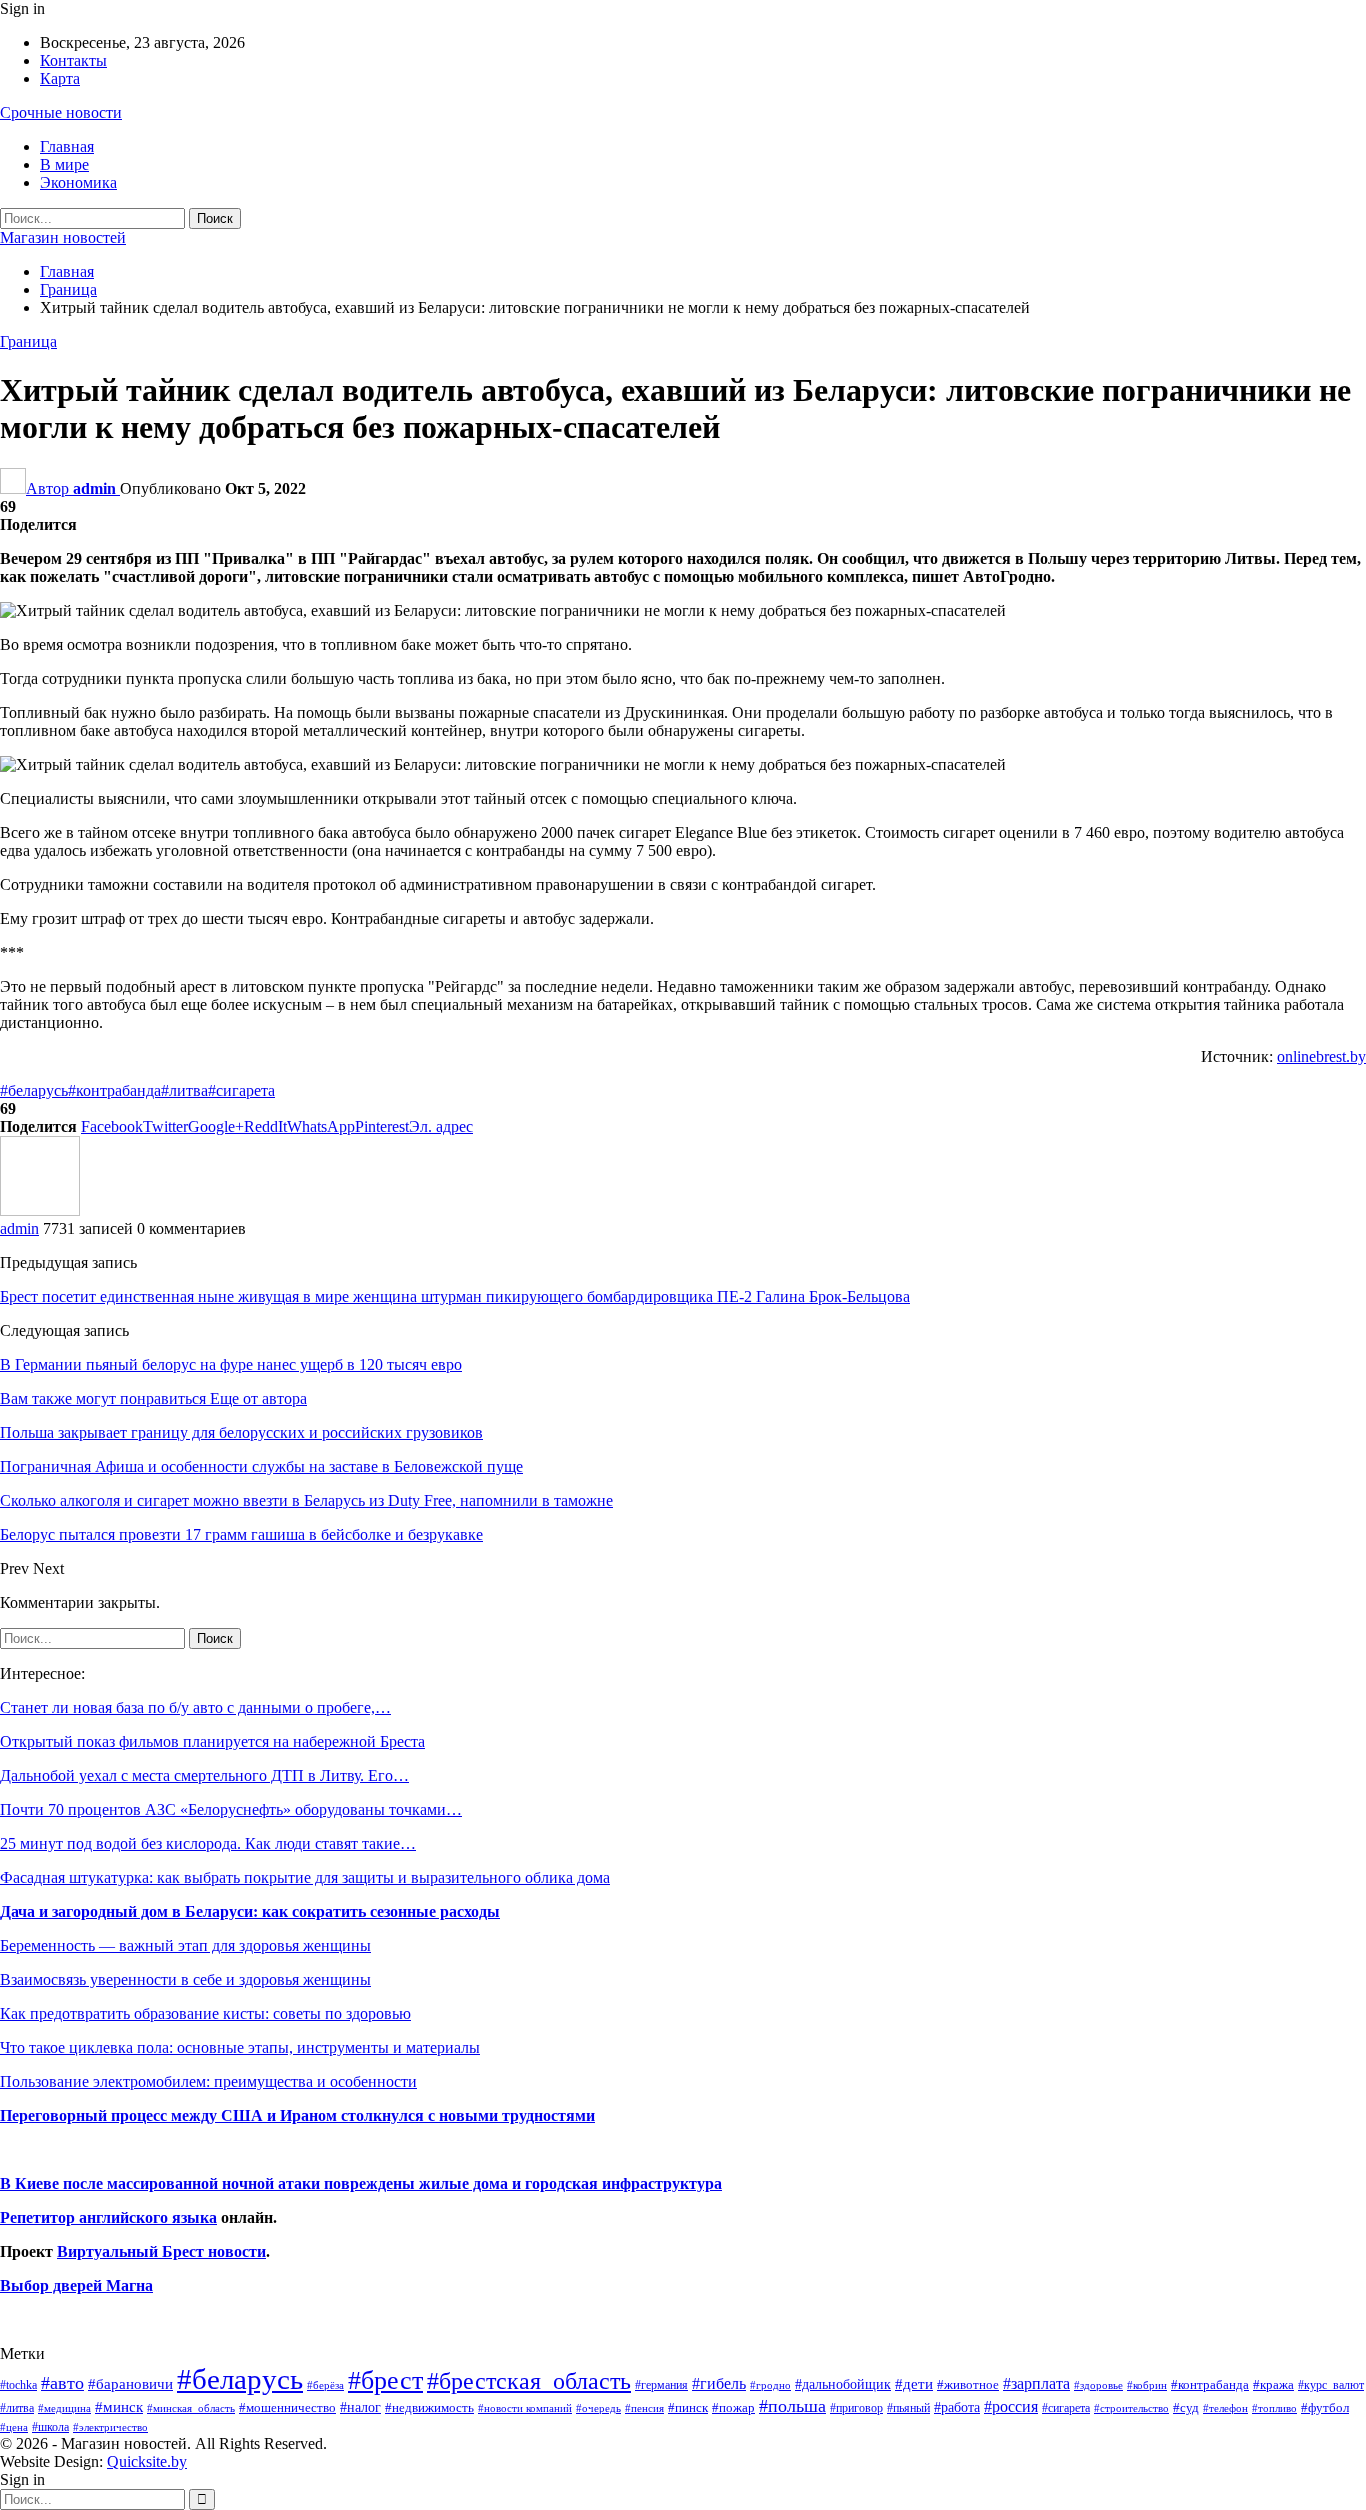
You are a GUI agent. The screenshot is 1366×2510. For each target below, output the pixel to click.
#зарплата (1036, 2383)
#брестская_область (529, 2380)
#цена (14, 2427)
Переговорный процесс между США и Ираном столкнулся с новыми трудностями (297, 2115)
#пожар (733, 2407)
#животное (968, 2384)
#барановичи (130, 2384)
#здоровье (1098, 2385)
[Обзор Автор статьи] (40, 1210)
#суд (1186, 2407)
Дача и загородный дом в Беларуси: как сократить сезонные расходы (250, 1911)
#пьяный (908, 2408)
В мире (64, 164)
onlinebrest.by (1321, 1056)
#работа (957, 2407)
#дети (914, 2384)
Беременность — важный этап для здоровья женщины (185, 1945)
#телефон (1225, 2408)
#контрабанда (114, 1090)
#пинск (688, 2408)
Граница (28, 341)
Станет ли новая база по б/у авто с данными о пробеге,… (195, 1707)
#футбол (1325, 2407)
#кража (1273, 2384)
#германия (661, 2385)
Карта (60, 78)
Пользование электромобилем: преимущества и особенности (208, 2081)
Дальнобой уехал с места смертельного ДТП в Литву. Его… (204, 1775)
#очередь (598, 2408)
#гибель (719, 2383)
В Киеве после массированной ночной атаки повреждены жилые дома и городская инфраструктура (361, 2183)
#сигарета (241, 1090)
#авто (62, 2383)
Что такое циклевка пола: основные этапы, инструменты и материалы (240, 2047)
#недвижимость (429, 2407)
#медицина (64, 2408)
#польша (792, 2406)
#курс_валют (1331, 2385)
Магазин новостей (63, 237)
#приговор (856, 2408)
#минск (119, 2406)
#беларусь (34, 1090)
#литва (184, 1090)
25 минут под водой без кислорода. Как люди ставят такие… (208, 1843)
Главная (67, 146)
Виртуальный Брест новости (161, 2251)
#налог (360, 2407)
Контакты (73, 60)
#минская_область (191, 2408)
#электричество (110, 2427)
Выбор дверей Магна (76, 2285)
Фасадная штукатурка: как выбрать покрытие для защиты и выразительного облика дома (305, 1877)
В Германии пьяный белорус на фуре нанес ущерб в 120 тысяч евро (231, 1364)
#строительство (1131, 2408)
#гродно (770, 2385)
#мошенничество (287, 2407)
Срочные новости (61, 112)
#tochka (18, 2385)
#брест (385, 2380)
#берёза (325, 2385)
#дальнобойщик (843, 2384)
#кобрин (1147, 2385)
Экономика (78, 182)
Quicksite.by (147, 2461)
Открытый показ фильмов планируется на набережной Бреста (212, 1741)
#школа (50, 2427)
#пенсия (644, 2408)
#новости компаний (525, 2408)
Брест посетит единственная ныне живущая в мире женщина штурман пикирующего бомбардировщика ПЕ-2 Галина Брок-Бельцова (455, 1296)
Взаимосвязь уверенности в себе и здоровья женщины (185, 1979)
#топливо (1274, 2408)
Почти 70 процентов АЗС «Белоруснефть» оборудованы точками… (231, 1809)
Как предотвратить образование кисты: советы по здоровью (205, 2013)
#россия (1011, 2406)
